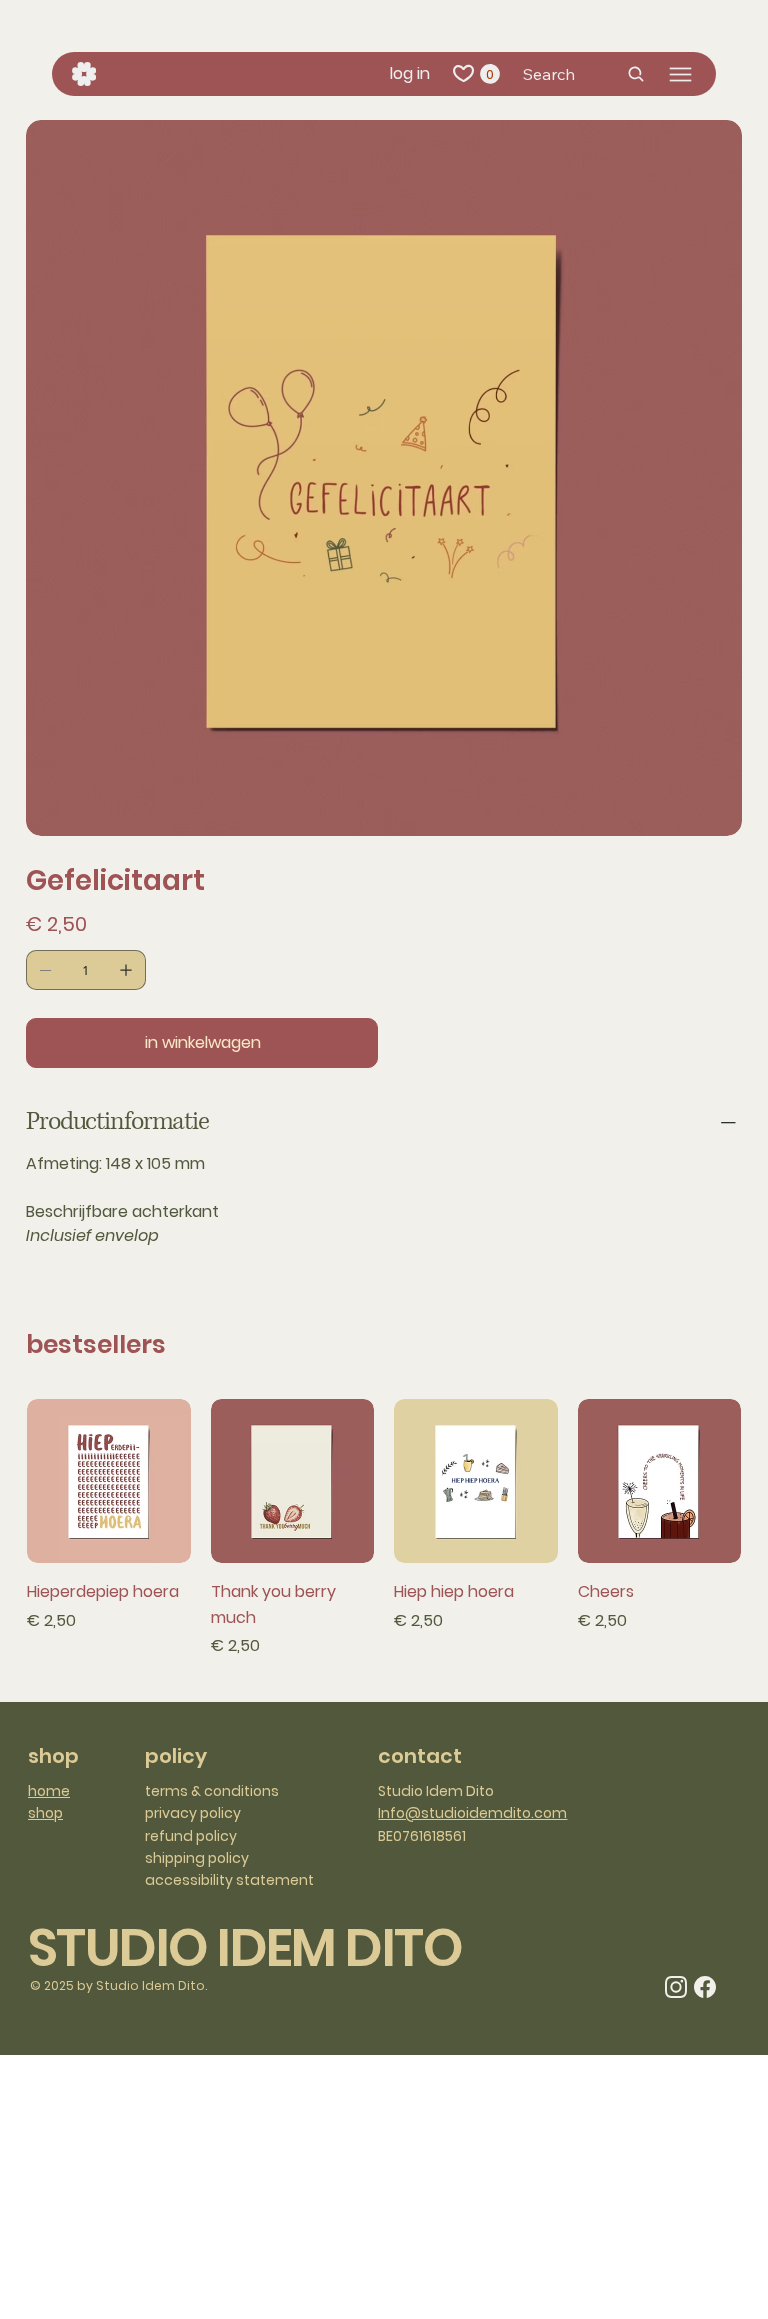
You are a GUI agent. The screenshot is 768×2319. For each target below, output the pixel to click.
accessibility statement (229, 1880)
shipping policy (197, 1858)
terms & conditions (212, 1791)
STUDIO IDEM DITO (245, 1947)
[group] (384, 1528)
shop (45, 1813)
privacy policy (193, 1813)
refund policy (191, 1836)
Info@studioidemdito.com (472, 1813)
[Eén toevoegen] (126, 970)
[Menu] (680, 74)
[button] (490, 74)
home (49, 1791)
